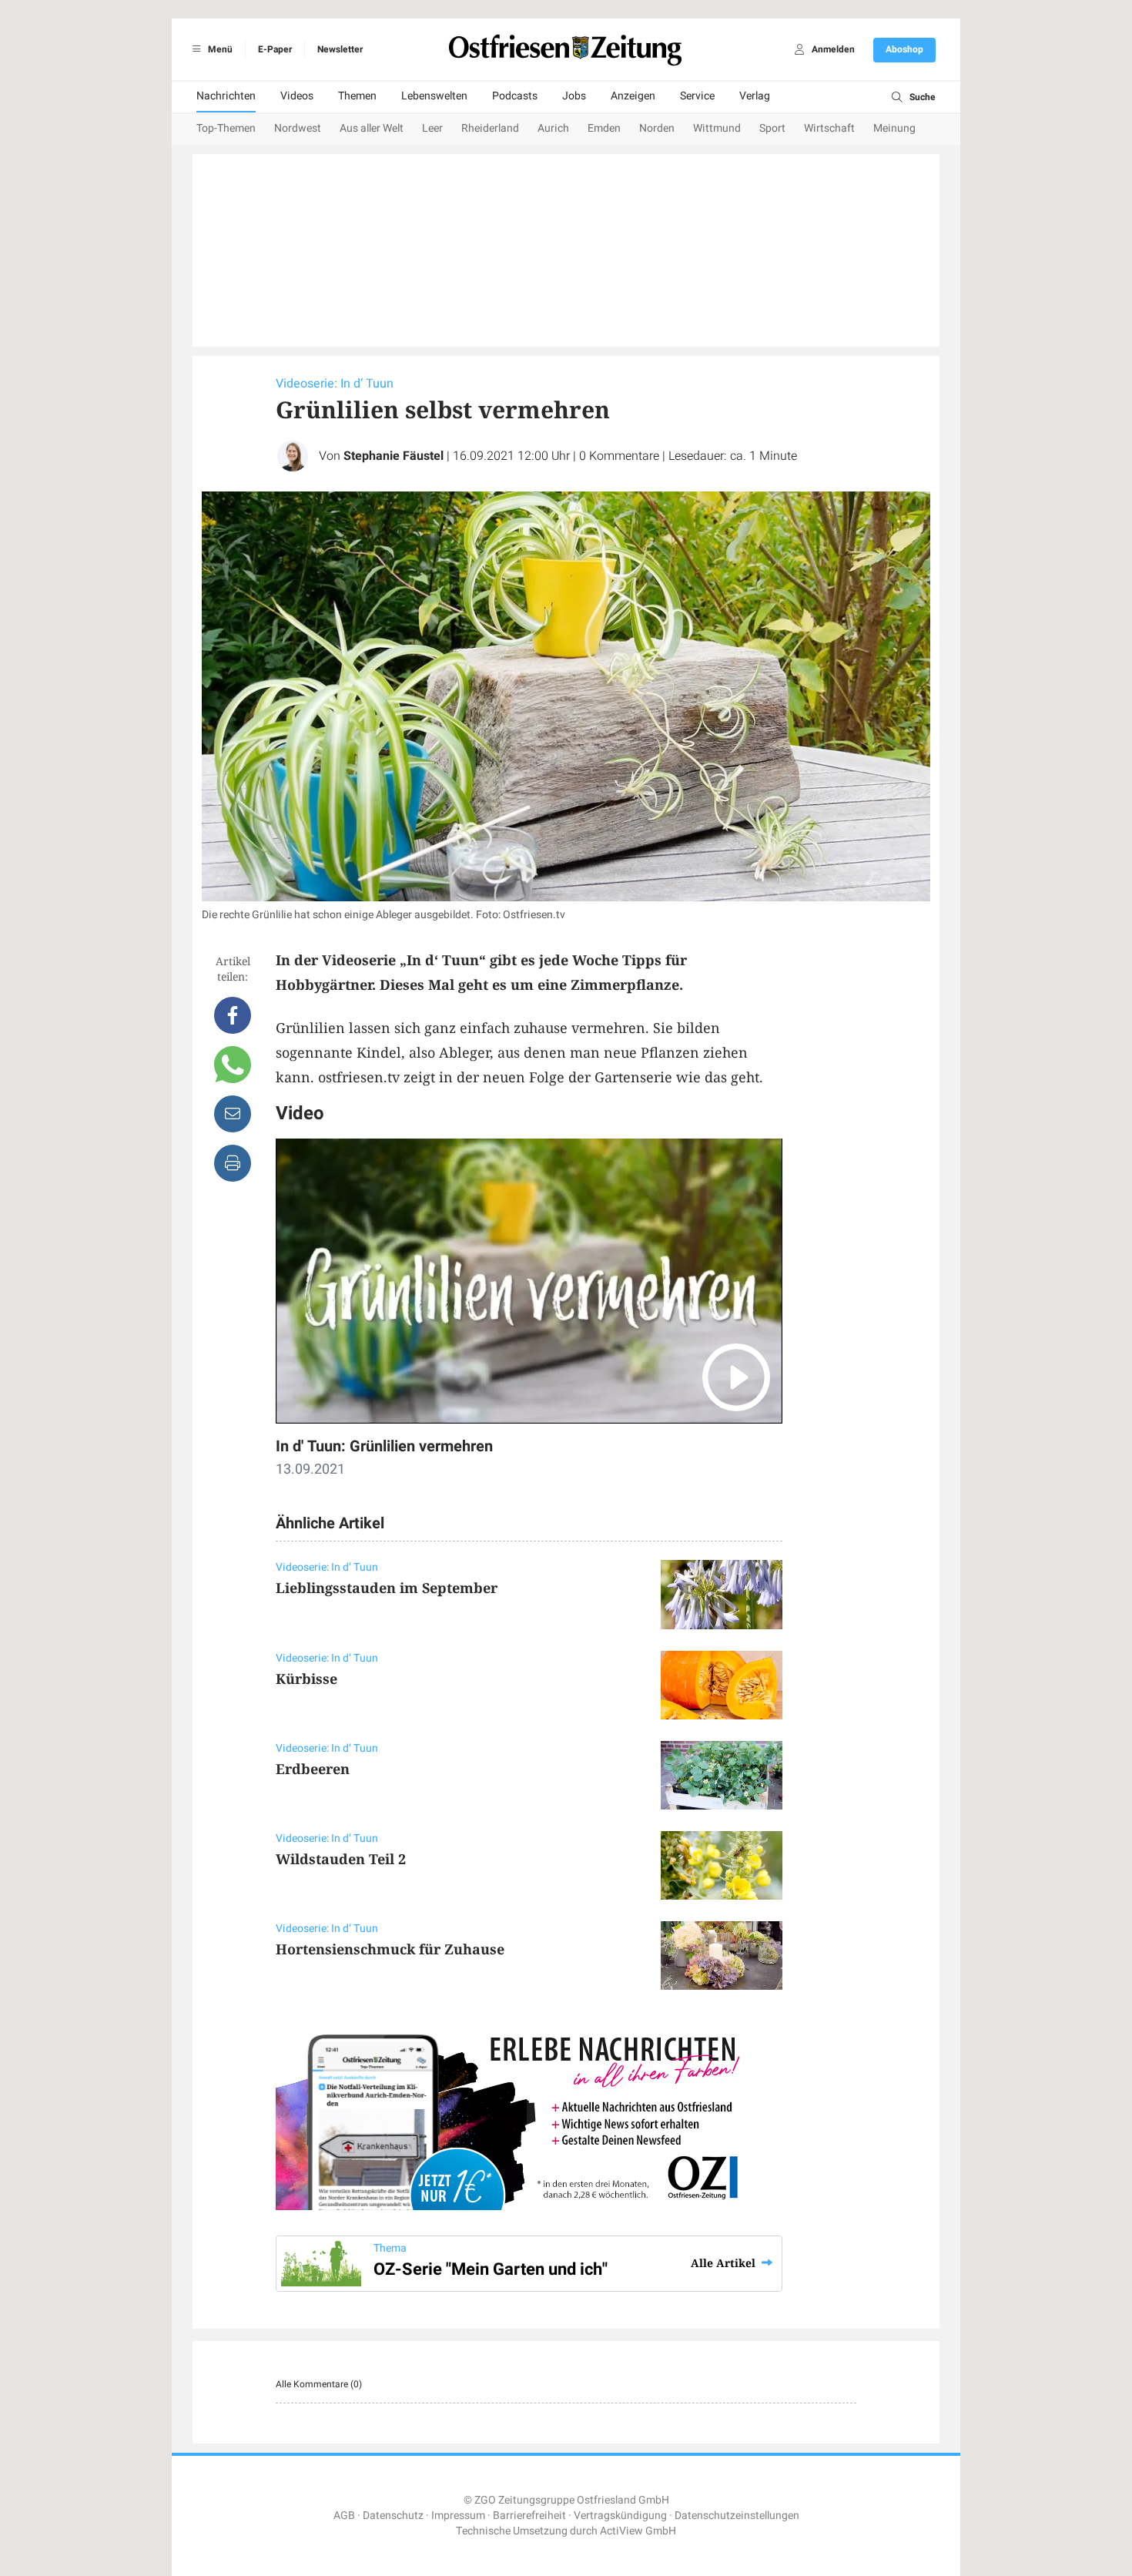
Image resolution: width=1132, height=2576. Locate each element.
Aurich (553, 128)
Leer (432, 128)
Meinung (894, 128)
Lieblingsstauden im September (387, 1588)
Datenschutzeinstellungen (737, 2516)
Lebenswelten (434, 96)
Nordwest (298, 128)
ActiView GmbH (638, 2531)
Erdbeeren (313, 1769)
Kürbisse (306, 1679)
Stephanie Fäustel (394, 456)
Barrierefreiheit (529, 2516)
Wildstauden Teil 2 (341, 1859)
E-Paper (275, 49)
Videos (297, 96)
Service (697, 96)
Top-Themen (226, 128)
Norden (657, 128)
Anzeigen (633, 96)
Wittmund (717, 128)
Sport (772, 128)
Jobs (574, 96)
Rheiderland (490, 128)
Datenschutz (393, 2516)
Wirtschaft (829, 128)
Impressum (458, 2516)
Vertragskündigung (620, 2516)
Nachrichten (226, 96)
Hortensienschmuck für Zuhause (390, 1949)
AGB (344, 2516)
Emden (604, 128)
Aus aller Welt (372, 128)
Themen (357, 96)
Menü (219, 49)
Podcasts (515, 96)
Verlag (755, 96)
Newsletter (340, 49)
